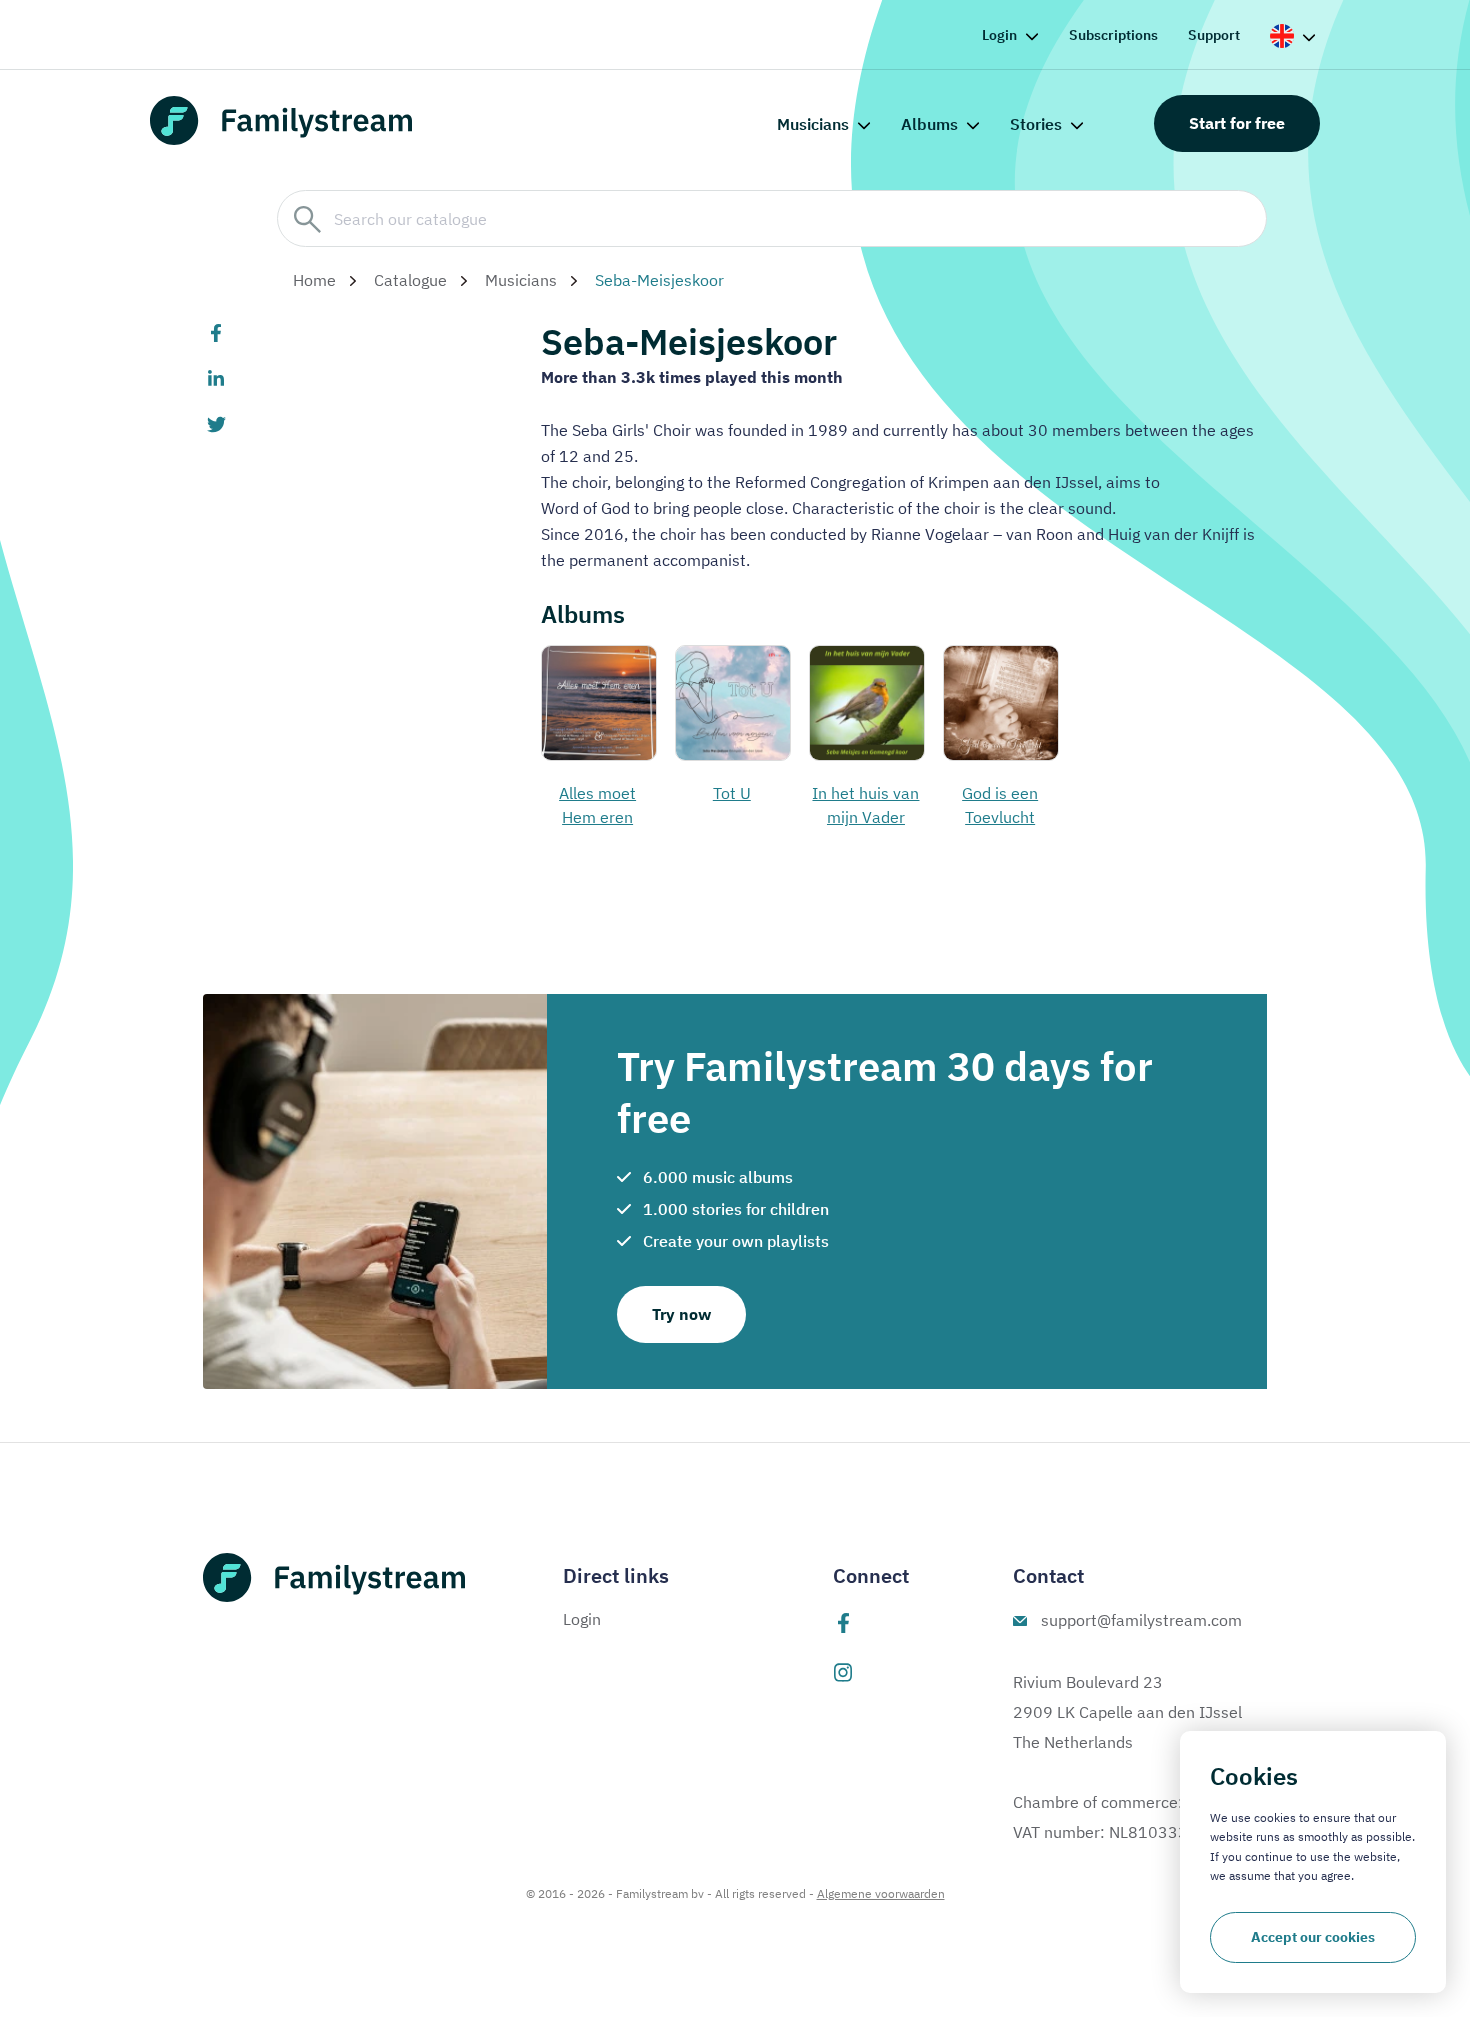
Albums (929, 124)
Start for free (1237, 123)
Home (314, 280)
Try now (681, 1314)
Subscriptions (1113, 35)
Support (1214, 35)
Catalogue (410, 280)
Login (999, 35)
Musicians (813, 124)
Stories (1036, 124)
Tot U (732, 793)
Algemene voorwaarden (881, 1893)
